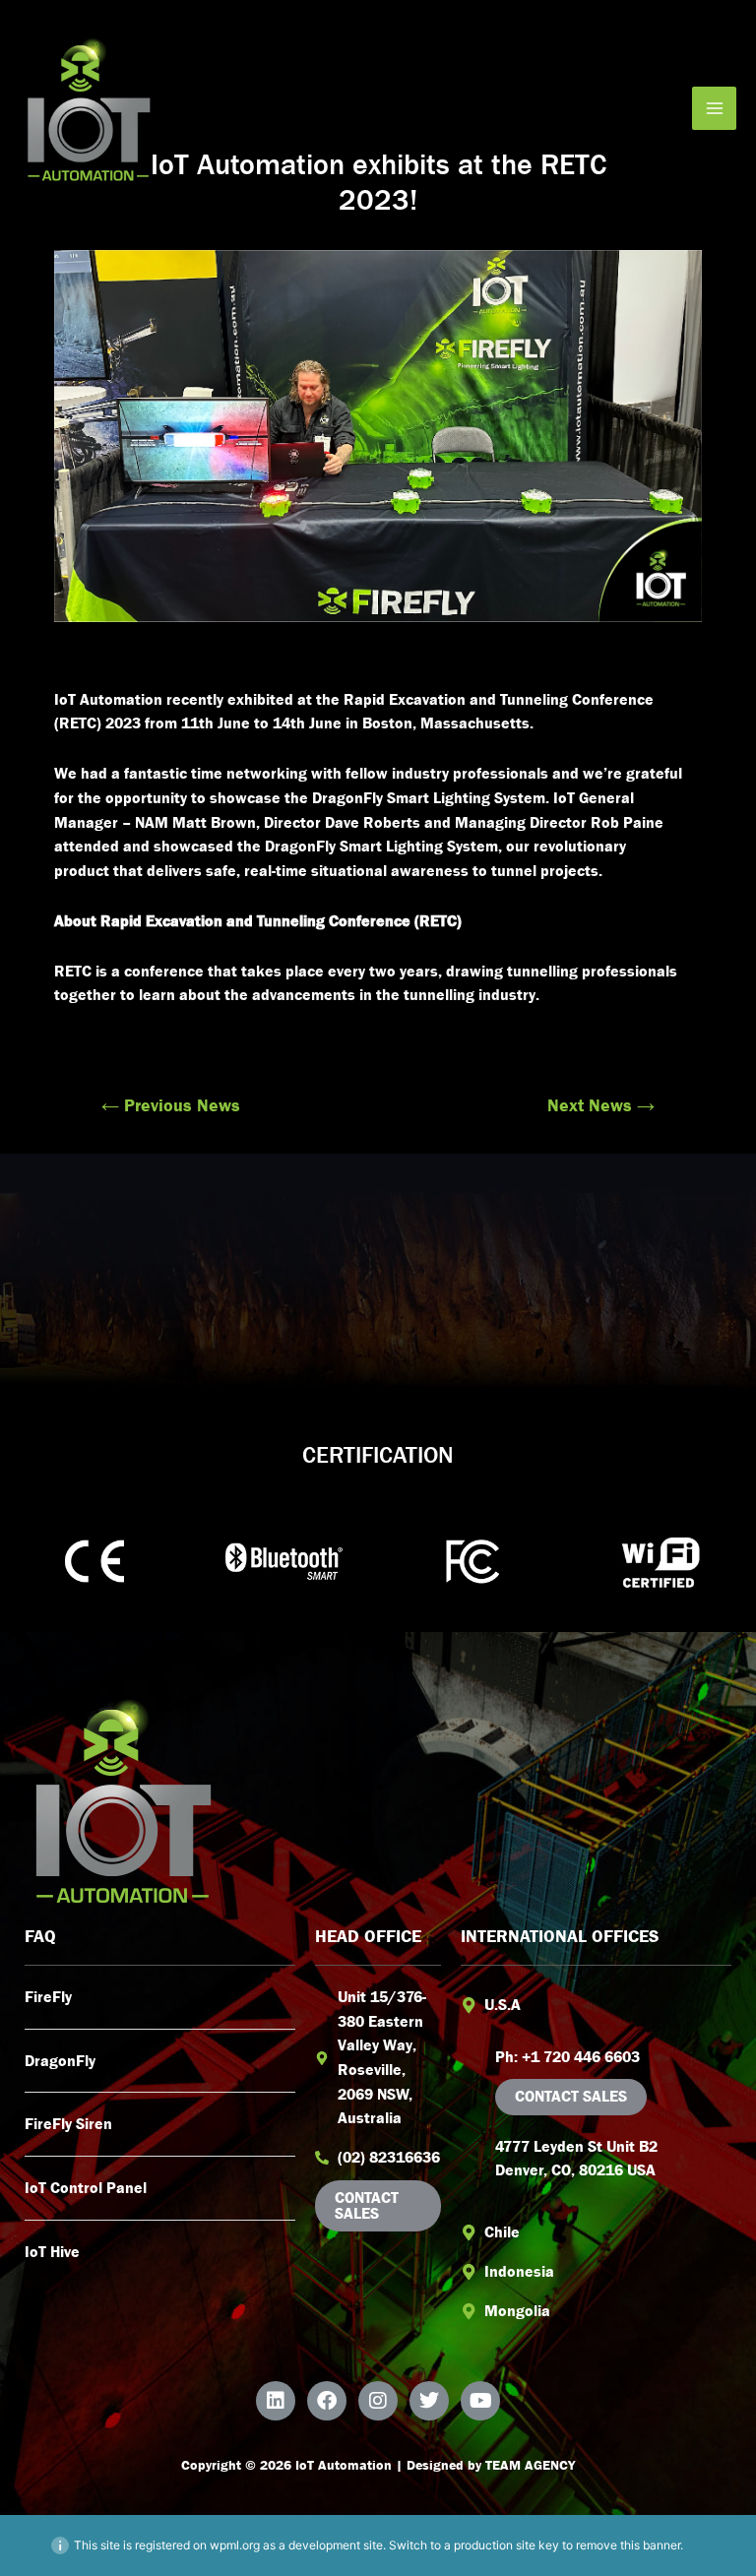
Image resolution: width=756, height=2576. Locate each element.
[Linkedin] (276, 2401)
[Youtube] (480, 2401)
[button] (596, 2005)
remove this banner (628, 2545)
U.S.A (503, 2005)
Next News (601, 1105)
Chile (502, 2232)
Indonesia (519, 2271)
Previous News (171, 1105)
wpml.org (235, 2545)
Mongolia (517, 2311)
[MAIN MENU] (714, 109)
